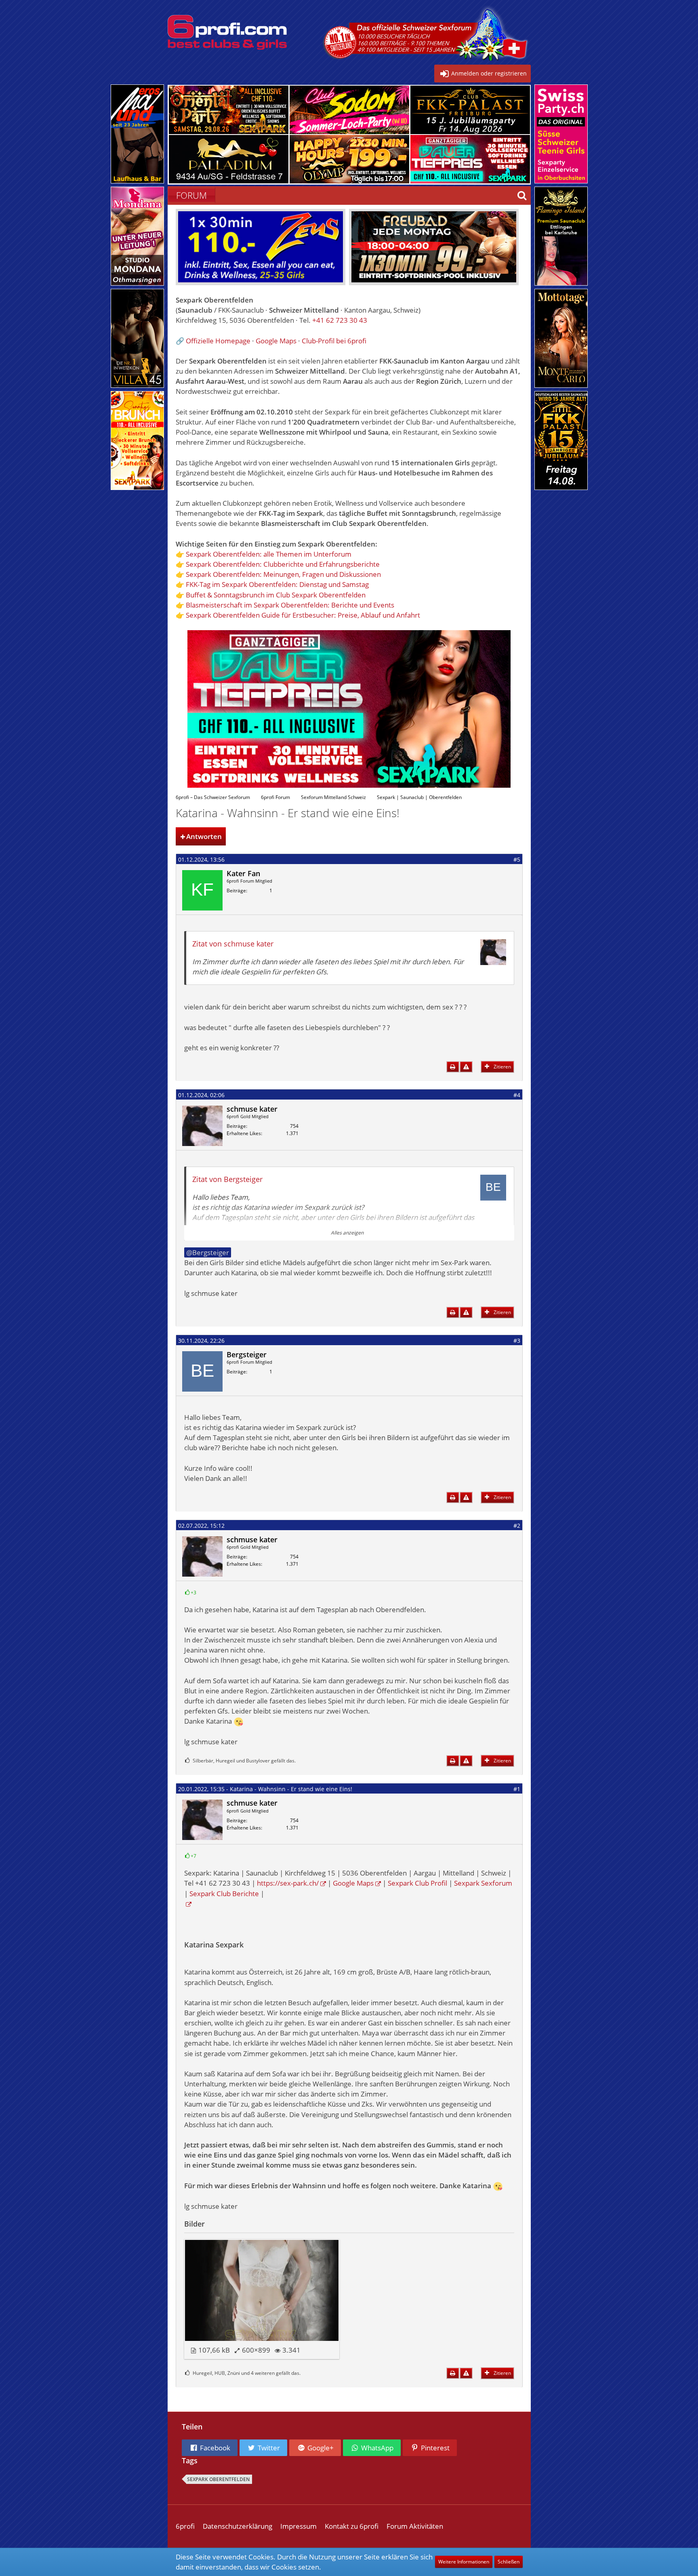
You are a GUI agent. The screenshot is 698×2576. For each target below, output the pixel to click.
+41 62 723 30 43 (340, 320)
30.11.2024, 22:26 (201, 1341)
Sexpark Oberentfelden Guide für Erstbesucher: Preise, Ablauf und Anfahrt (303, 615)
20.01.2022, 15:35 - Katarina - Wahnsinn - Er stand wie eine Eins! (265, 1789)
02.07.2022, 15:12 (201, 1526)
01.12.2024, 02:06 (201, 1095)
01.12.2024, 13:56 (201, 859)
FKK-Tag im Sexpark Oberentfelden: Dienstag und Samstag (277, 584)
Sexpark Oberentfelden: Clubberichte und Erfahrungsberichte (283, 564)
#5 (517, 859)
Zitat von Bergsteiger (227, 1179)
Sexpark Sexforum (483, 1883)
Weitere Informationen (464, 2562)
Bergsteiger (211, 1252)
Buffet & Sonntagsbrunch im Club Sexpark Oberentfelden (276, 595)
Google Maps (276, 341)
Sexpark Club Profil (417, 1883)
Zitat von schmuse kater (233, 944)
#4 (517, 1095)
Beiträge (236, 891)
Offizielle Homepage (218, 341)
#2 (517, 1526)
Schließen (509, 2562)
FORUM (191, 195)
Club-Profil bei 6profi (334, 341)
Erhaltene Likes (244, 1133)
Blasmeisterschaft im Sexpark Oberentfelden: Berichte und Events (290, 605)
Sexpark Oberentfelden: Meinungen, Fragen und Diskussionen (283, 574)
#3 (517, 1341)
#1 (517, 1789)
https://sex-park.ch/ (288, 1883)
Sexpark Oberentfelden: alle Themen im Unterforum (269, 554)
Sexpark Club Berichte (224, 1894)
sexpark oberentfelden (218, 2479)
